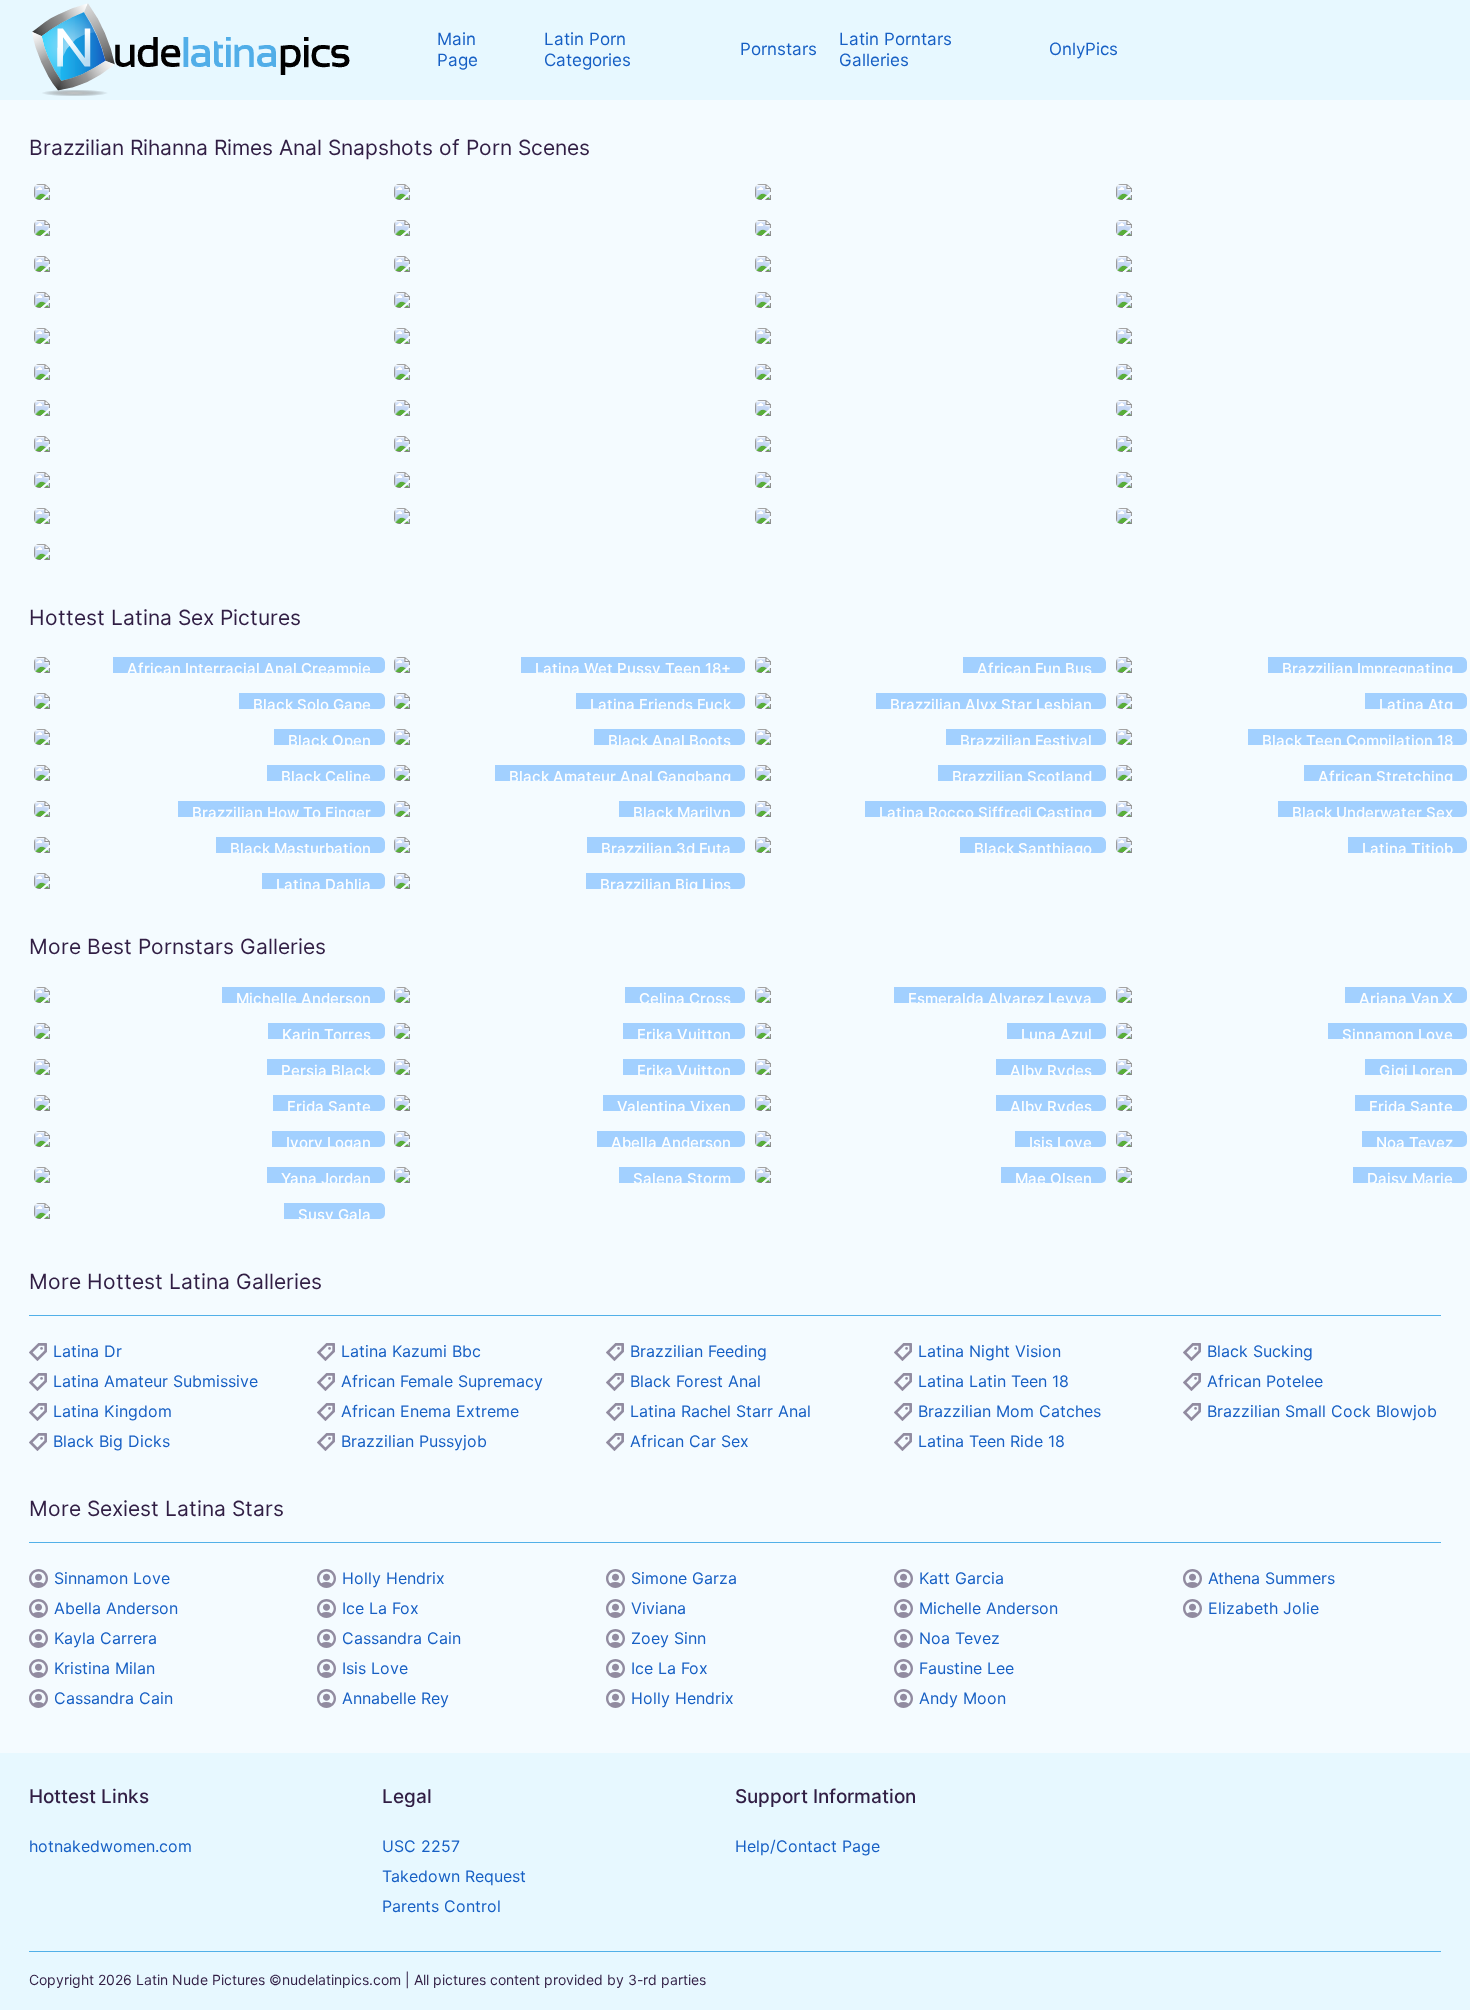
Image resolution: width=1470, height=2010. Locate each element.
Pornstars (778, 49)
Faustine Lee (966, 1668)
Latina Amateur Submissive (155, 1381)
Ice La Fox (380, 1608)
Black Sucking (1260, 1351)
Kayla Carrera (105, 1638)
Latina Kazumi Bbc (411, 1351)
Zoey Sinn (668, 1638)
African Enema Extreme (430, 1411)
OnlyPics (1083, 49)
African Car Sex (689, 1441)
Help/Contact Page (807, 1846)
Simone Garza (684, 1578)
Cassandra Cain (113, 1698)
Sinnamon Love (112, 1578)
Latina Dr (87, 1351)
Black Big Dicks (111, 1441)
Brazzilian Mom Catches (1009, 1411)
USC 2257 (421, 1846)
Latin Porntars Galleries (895, 49)
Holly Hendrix (393, 1578)
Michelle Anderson (988, 1608)
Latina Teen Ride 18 (991, 1441)
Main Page (457, 49)
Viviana (658, 1608)
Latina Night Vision (989, 1351)
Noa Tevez (959, 1638)
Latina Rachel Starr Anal (720, 1411)
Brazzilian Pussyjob (414, 1441)
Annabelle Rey (395, 1698)
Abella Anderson (116, 1608)
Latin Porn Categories (587, 49)
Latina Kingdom (112, 1411)
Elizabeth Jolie (1263, 1608)
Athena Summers (1271, 1578)
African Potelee (1265, 1381)
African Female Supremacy (442, 1381)
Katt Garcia (961, 1578)
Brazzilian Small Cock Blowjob (1322, 1411)
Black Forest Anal (695, 1381)
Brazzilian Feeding (698, 1351)
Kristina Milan (104, 1668)
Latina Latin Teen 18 (993, 1381)
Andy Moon (962, 1698)
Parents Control (441, 1906)
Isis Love (375, 1668)
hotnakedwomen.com (110, 1846)
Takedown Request (454, 1876)
